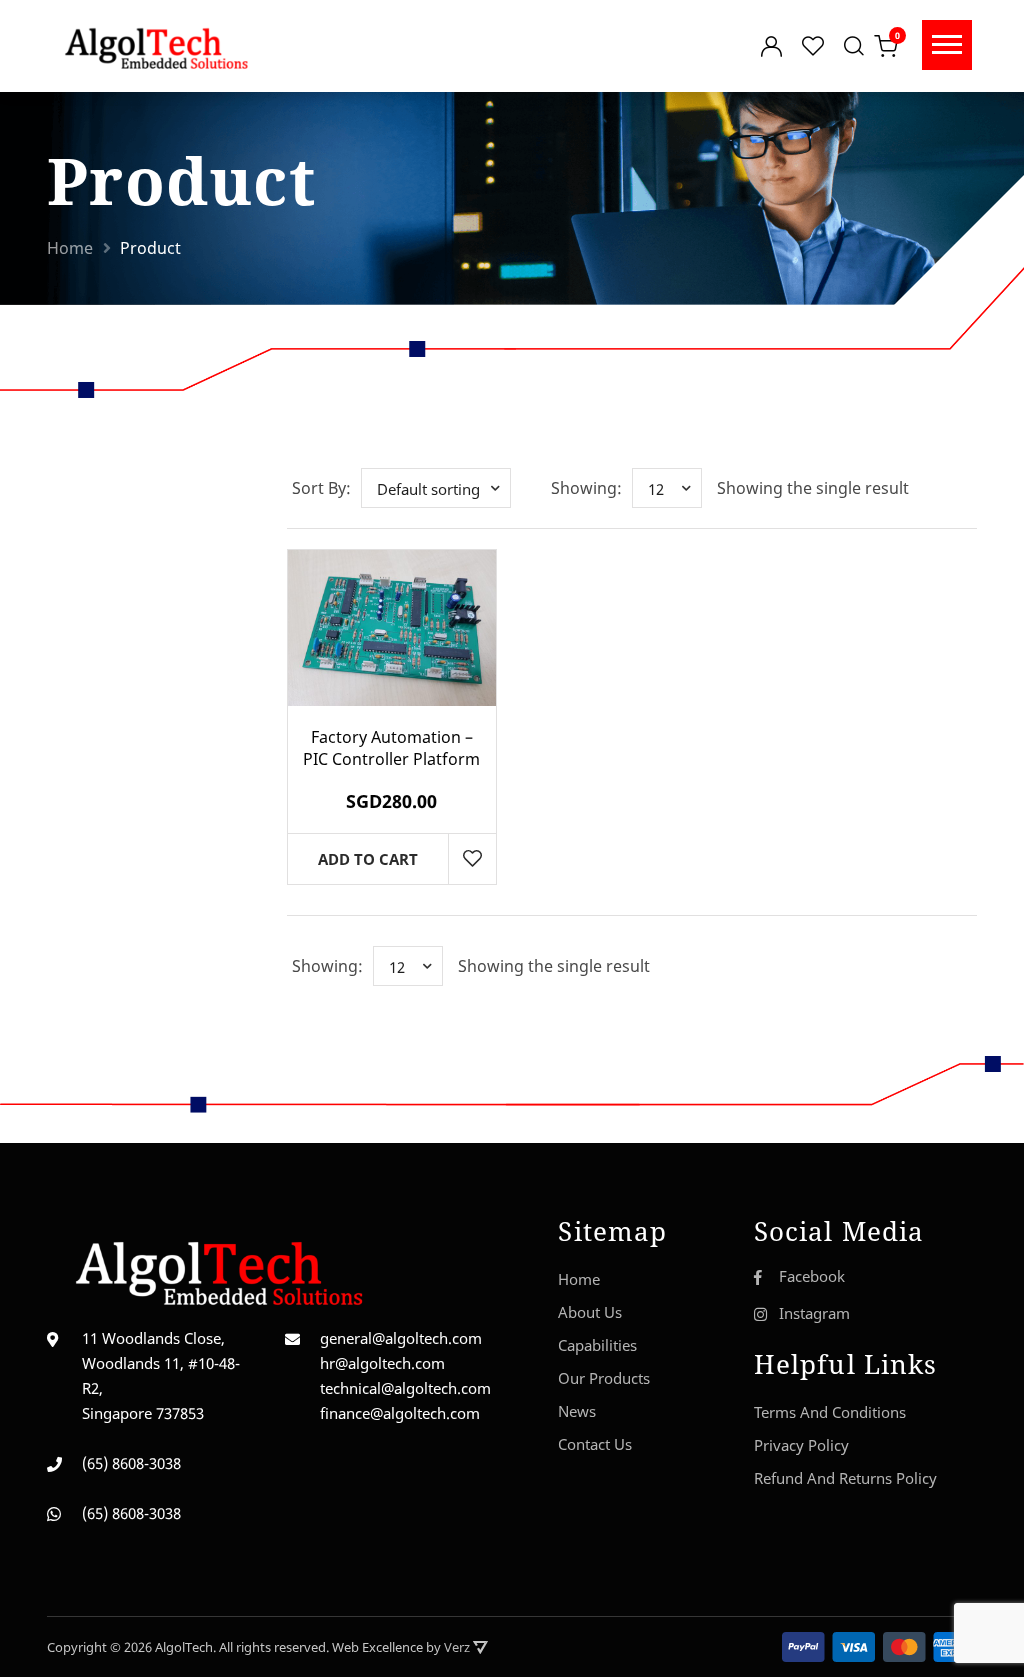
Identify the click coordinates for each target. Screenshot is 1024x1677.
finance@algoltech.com (400, 1413)
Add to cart (368, 859)
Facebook (812, 1276)
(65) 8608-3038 (131, 1463)
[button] (436, 488)
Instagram (814, 1313)
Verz (458, 1647)
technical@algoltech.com (405, 1388)
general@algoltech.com (401, 1338)
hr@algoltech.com (382, 1363)
